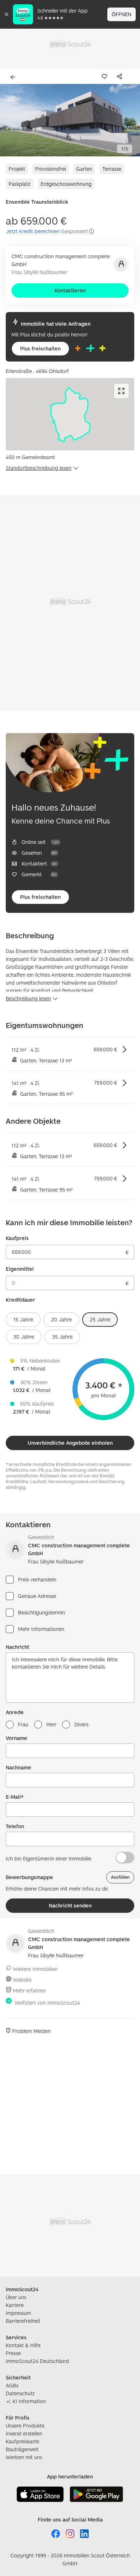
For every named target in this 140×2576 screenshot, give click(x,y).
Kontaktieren (70, 290)
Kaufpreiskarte (22, 2441)
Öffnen (122, 14)
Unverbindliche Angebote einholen (70, 1443)
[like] (106, 76)
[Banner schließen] (6, 14)
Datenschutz (20, 2393)
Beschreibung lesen (28, 998)
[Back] (14, 77)
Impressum (18, 2313)
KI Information (29, 2401)
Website (22, 1980)
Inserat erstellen (24, 2433)
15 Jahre (23, 1319)
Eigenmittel (20, 1269)
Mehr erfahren (29, 1990)
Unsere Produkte (25, 2426)
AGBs (12, 2385)
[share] (121, 76)
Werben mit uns (24, 2457)
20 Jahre (61, 1319)
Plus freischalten (40, 348)
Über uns (16, 2297)
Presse (13, 2353)
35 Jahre (62, 1337)
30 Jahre (24, 1337)
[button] (70, 120)
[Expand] (121, 391)
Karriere (15, 2305)
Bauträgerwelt (22, 2449)
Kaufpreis (17, 1238)
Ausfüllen (120, 1877)
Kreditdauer (20, 1300)
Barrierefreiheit (23, 2321)
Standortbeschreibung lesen (39, 468)
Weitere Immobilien (35, 1969)
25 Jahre (100, 1319)
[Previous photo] (11, 120)
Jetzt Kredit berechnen (33, 231)
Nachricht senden (70, 1905)
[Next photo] (129, 120)
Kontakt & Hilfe (23, 2345)
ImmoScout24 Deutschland (37, 2361)
